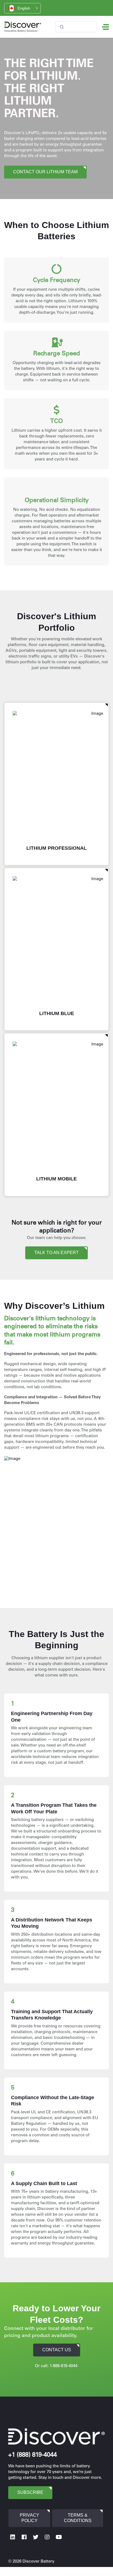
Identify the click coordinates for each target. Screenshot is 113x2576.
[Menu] (105, 27)
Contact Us (57, 2350)
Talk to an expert (56, 1253)
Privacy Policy (29, 2518)
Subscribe (30, 2492)
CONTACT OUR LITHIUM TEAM (45, 172)
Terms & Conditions (78, 2518)
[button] (22, 8)
